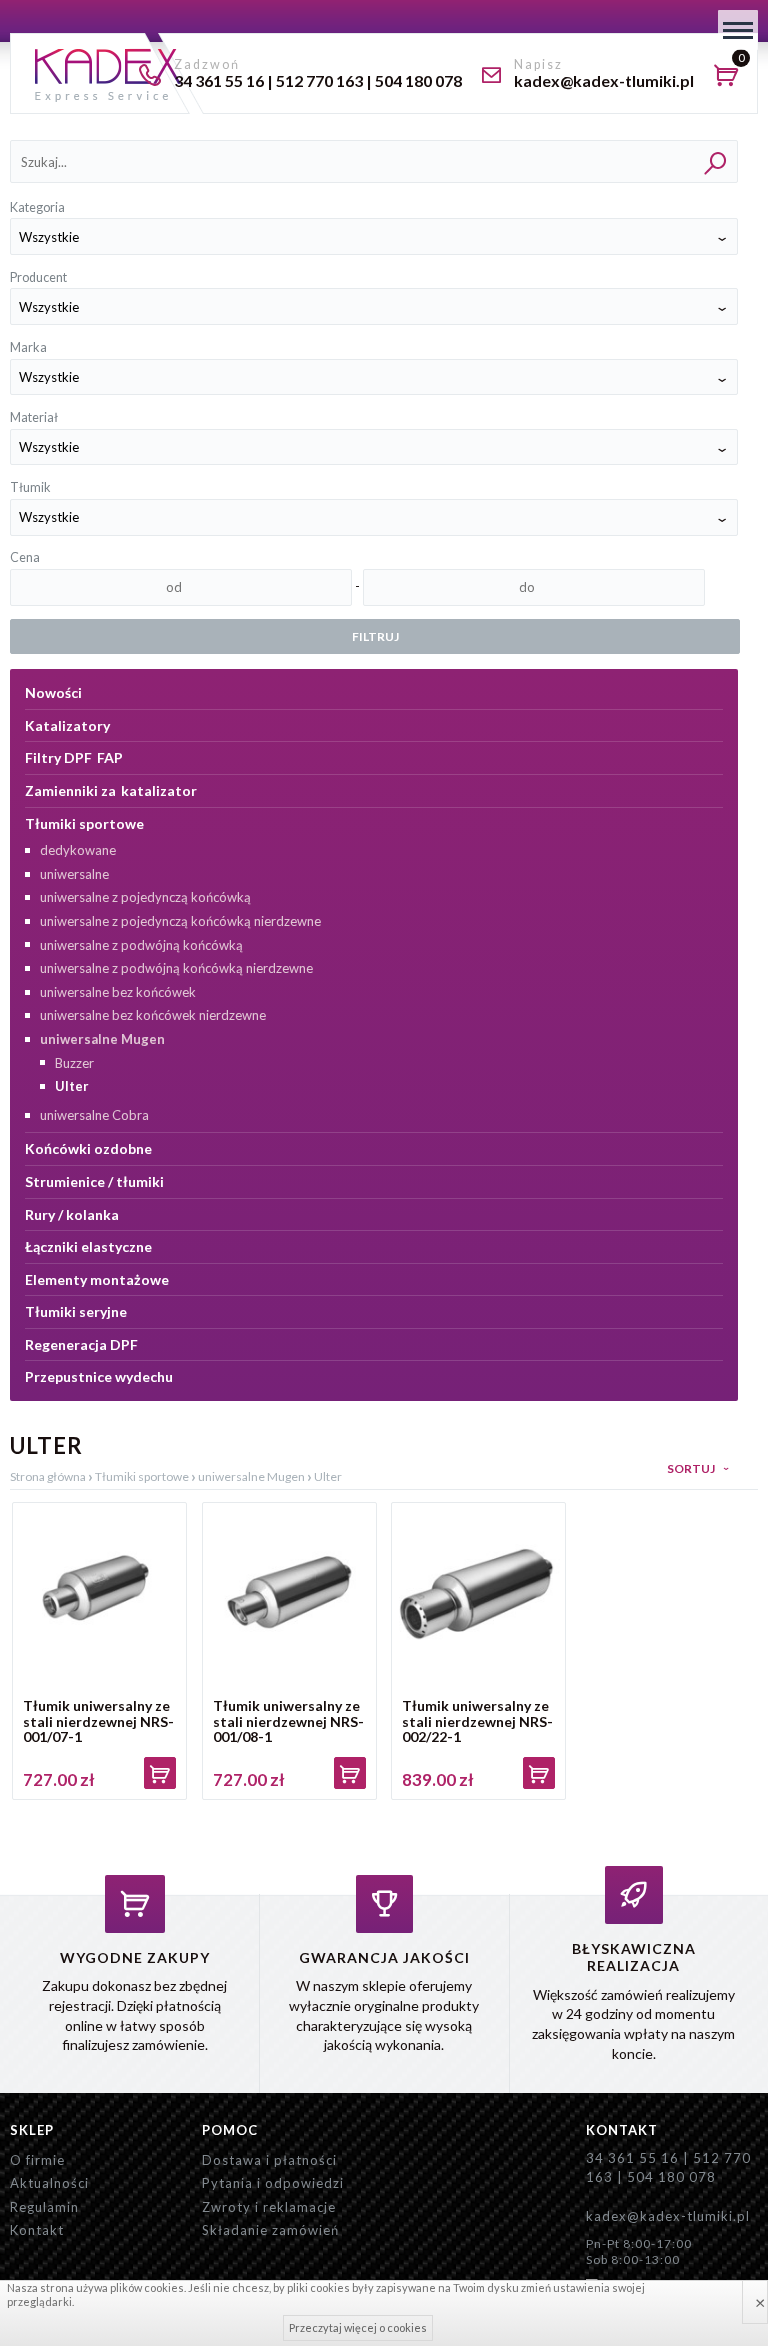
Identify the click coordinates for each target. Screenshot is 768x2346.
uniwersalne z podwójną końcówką (141, 945)
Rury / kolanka (72, 1214)
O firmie (37, 2160)
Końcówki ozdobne (88, 1148)
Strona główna (48, 1476)
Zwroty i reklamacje (269, 2207)
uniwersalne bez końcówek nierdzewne (153, 1015)
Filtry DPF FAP (74, 757)
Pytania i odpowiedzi (273, 2183)
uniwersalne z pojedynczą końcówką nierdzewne (180, 921)
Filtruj (375, 636)
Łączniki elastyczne (88, 1246)
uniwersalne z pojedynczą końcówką (145, 897)
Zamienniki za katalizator (111, 790)
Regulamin (44, 2207)
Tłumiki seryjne (76, 1311)
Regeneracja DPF (81, 1344)
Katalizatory (67, 725)
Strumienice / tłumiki (94, 1181)
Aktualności (49, 2183)
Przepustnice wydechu (99, 1376)
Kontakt (37, 2230)
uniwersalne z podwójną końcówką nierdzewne (176, 968)
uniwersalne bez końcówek (118, 992)
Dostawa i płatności (269, 2160)
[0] (731, 78)
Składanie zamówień (270, 2230)
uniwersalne (74, 874)
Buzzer (74, 1063)
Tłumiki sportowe (84, 823)
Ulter (72, 1086)
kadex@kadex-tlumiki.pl (668, 2216)
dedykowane (78, 850)
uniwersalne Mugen (102, 1039)
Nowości (53, 692)
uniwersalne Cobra (94, 1115)
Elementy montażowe (97, 1279)
